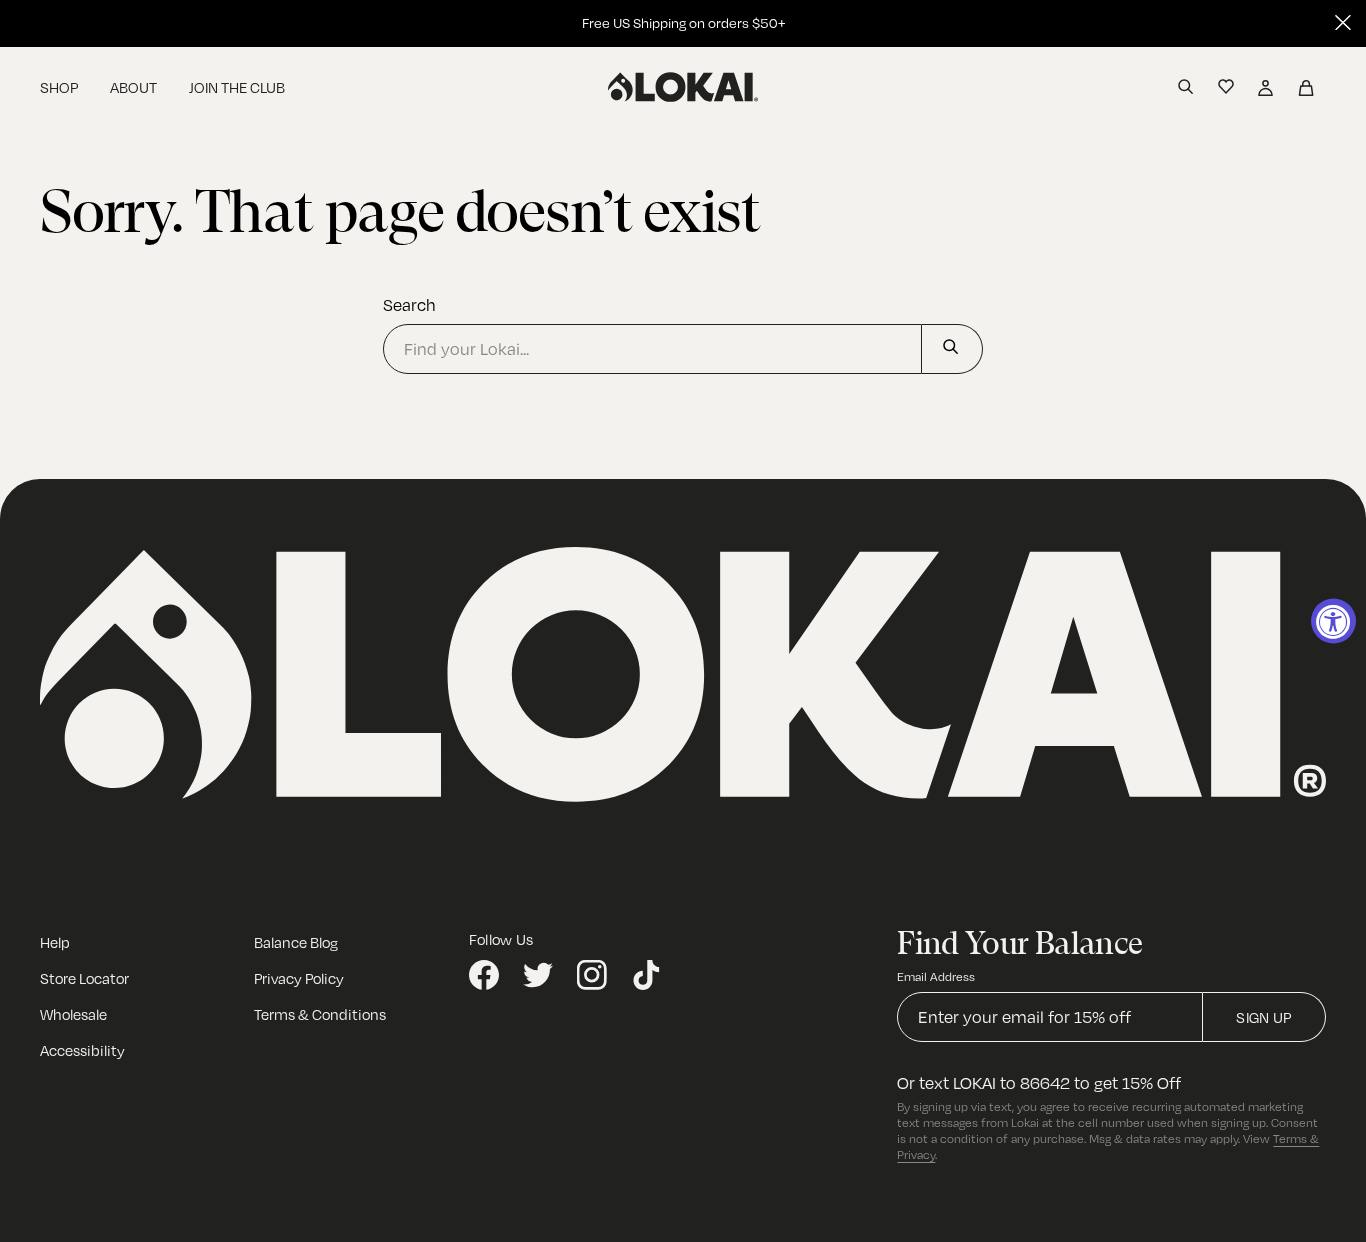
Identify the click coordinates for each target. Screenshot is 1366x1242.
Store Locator (84, 978)
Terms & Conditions (320, 1014)
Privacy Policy (299, 978)
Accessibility (82, 1050)
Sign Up (1263, 1017)
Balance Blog (296, 942)
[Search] (952, 349)
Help (55, 942)
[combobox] (652, 349)
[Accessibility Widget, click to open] (1333, 621)
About (133, 87)
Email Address (936, 976)
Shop (59, 87)
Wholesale (73, 1014)
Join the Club (237, 87)
